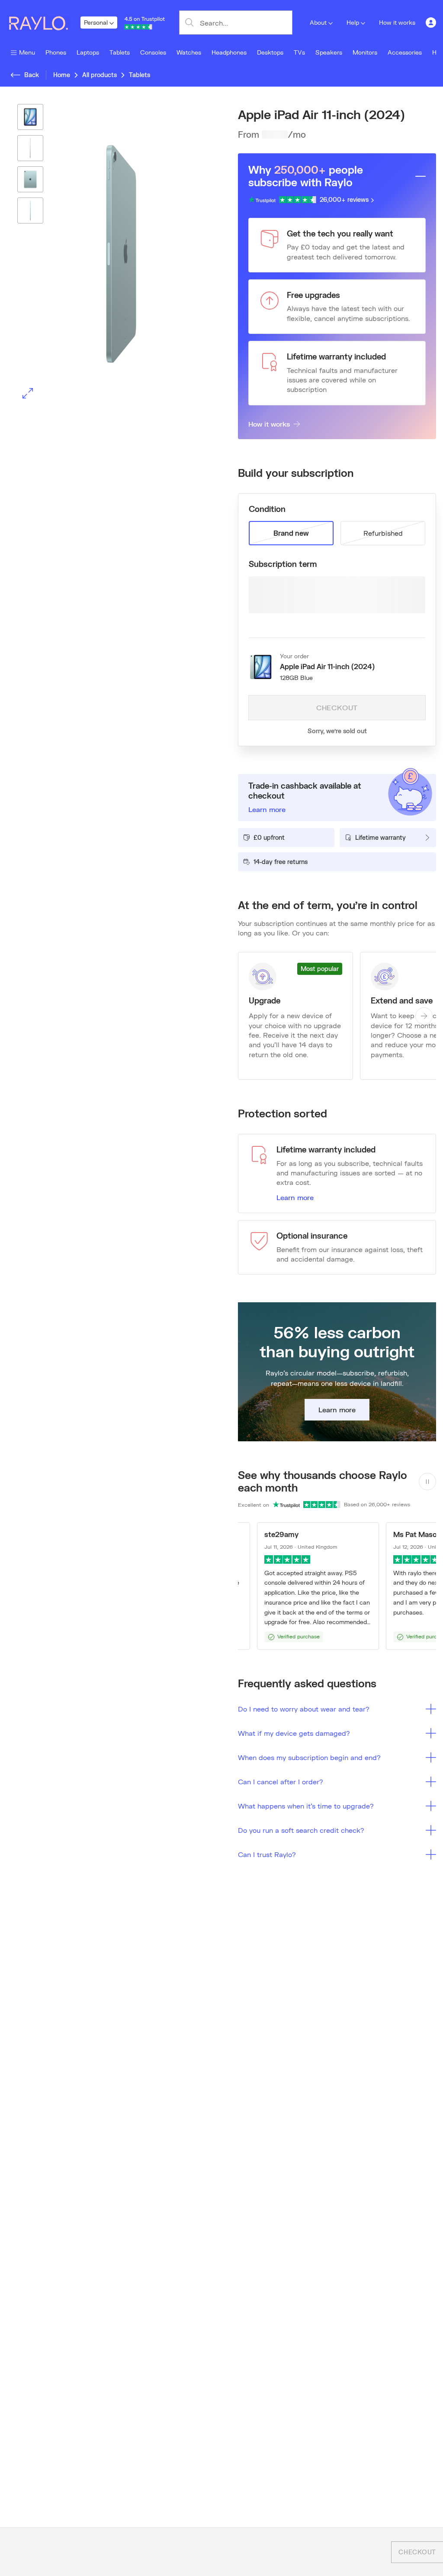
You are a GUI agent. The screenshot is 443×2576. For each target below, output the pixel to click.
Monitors (365, 52)
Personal (96, 22)
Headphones (229, 52)
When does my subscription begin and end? (309, 1757)
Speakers (329, 52)
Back (32, 75)
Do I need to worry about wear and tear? (304, 1709)
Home (62, 75)
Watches (189, 52)
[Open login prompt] (431, 23)
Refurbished (383, 533)
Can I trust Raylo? (267, 1854)
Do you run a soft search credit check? (301, 1830)
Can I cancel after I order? (281, 1782)
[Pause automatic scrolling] (427, 1482)
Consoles (153, 52)
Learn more (295, 1197)
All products (100, 75)
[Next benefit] (424, 1016)
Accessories (405, 52)
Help (353, 22)
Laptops (88, 52)
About (318, 22)
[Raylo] (44, 23)
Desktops (270, 52)
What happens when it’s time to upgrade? (306, 1806)
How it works (397, 22)
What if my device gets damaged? (294, 1733)
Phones (56, 52)
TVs (299, 52)
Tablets (120, 52)
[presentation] (106, 254)
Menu (27, 52)
